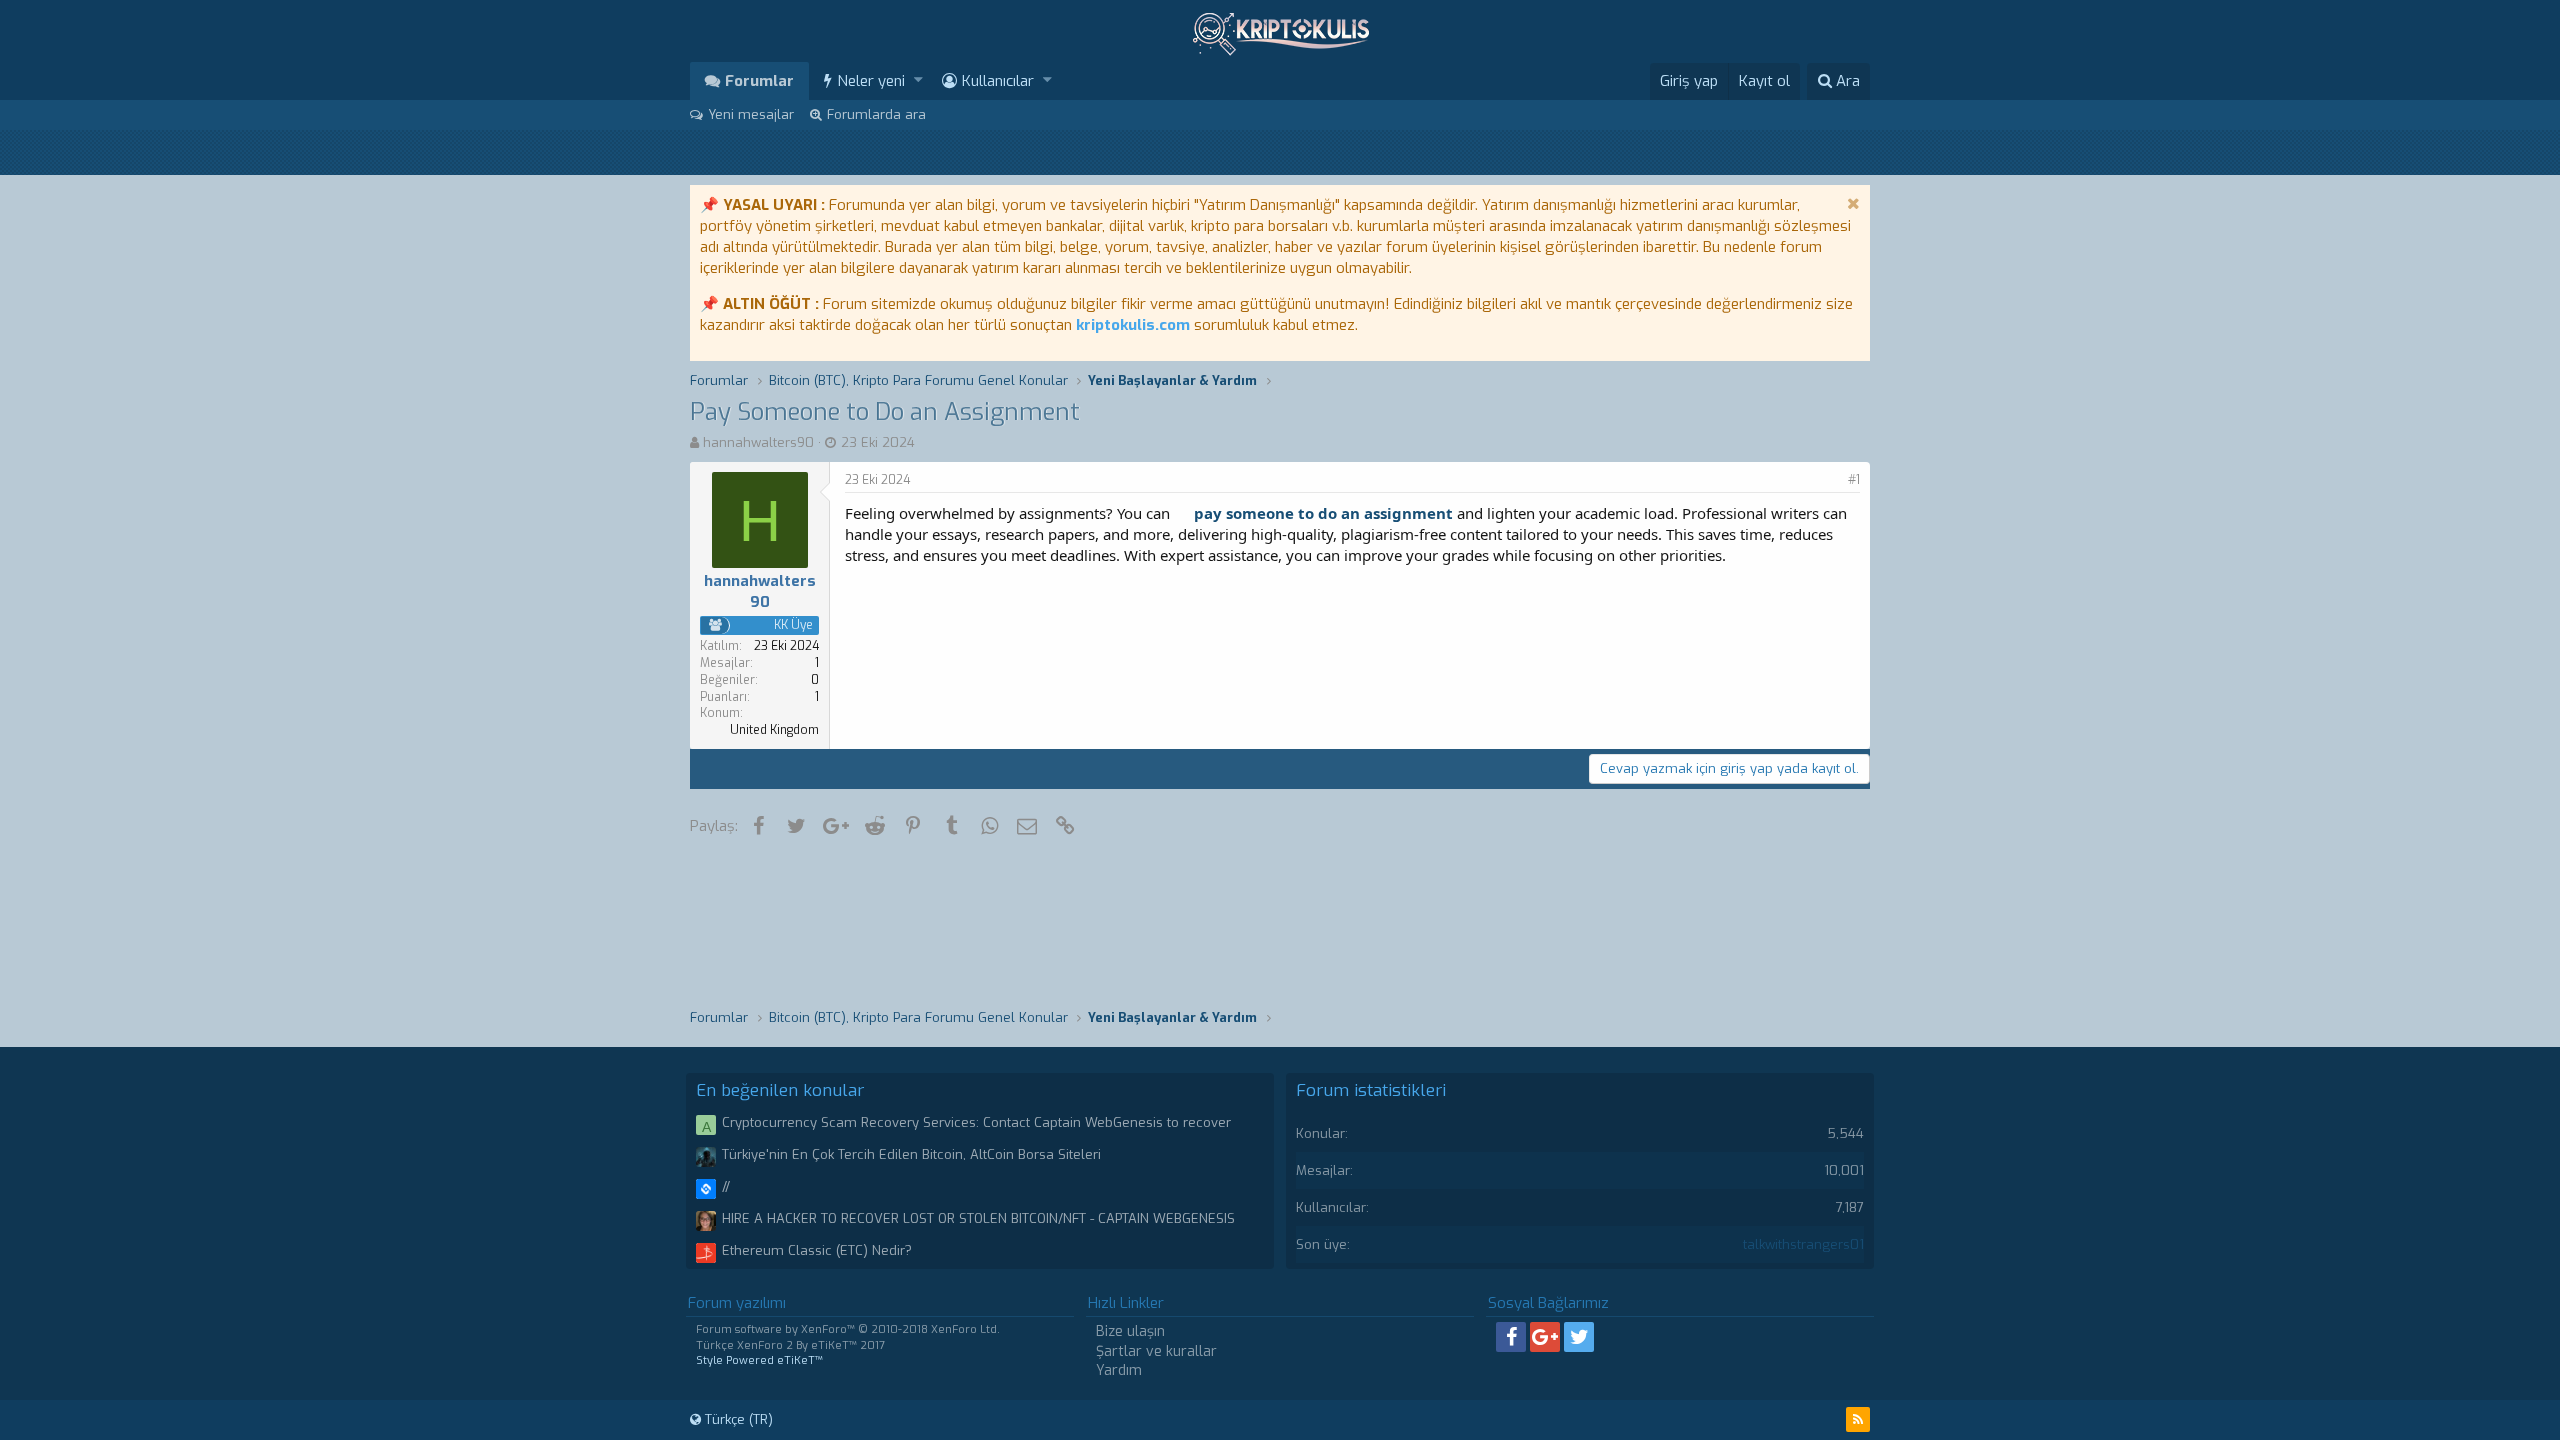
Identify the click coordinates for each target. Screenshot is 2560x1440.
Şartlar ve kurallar (1156, 1351)
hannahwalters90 (758, 442)
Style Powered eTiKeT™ (759, 1360)
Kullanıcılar (998, 81)
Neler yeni (871, 81)
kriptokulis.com (1133, 325)
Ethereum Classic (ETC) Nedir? (817, 1250)
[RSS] (1858, 1419)
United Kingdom (774, 730)
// (726, 1186)
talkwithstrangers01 (1803, 1244)
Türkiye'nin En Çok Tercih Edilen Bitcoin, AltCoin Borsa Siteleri (911, 1154)
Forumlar (759, 81)
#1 (1854, 480)
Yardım (1119, 1370)
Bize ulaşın (1130, 1331)
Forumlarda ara (876, 114)
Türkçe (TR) (737, 1419)
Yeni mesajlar (751, 114)
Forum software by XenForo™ (848, 1329)
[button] (918, 80)
